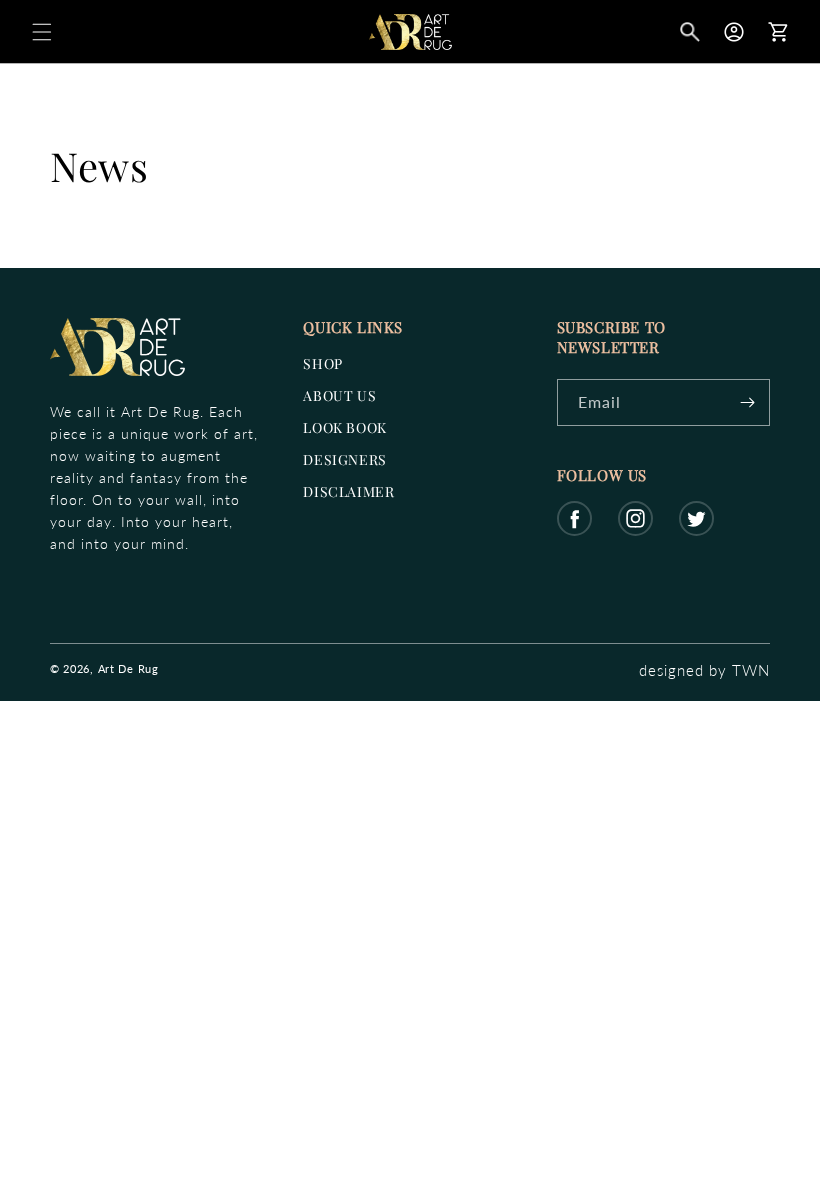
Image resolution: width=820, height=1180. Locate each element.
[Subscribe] (747, 402)
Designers (344, 459)
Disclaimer (348, 491)
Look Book (344, 427)
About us (339, 395)
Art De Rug (128, 668)
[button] (42, 32)
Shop (322, 363)
